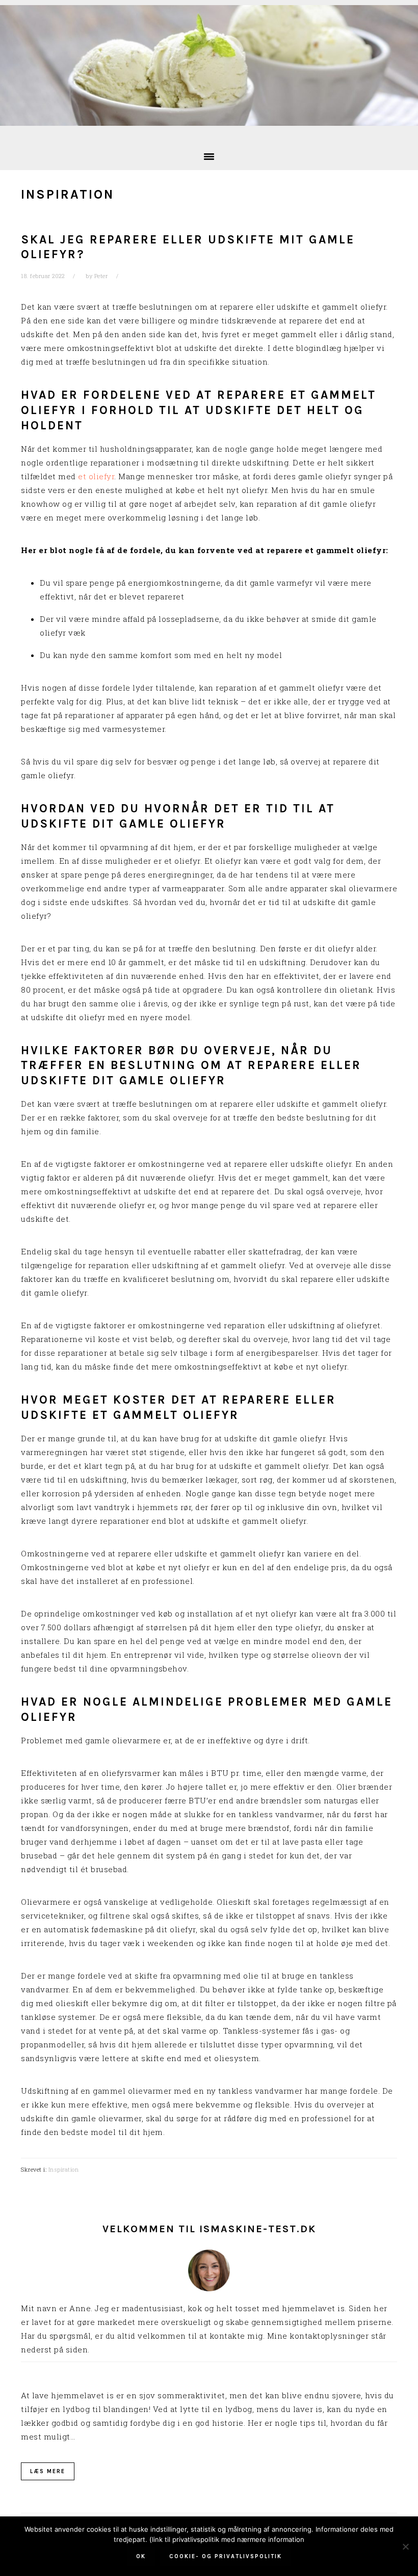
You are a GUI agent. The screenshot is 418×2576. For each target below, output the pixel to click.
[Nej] (405, 2546)
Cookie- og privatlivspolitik (226, 2556)
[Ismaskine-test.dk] (209, 128)
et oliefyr (96, 476)
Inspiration (64, 2169)
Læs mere (48, 2471)
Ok (141, 2556)
